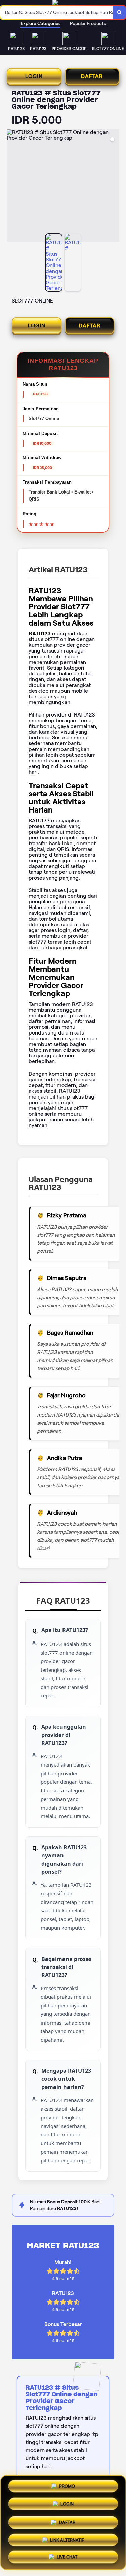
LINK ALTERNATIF (67, 2538)
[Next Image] (114, 187)
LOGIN (34, 76)
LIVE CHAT (67, 2557)
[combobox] (56, 12)
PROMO (67, 2485)
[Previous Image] (12, 187)
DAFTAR (92, 76)
